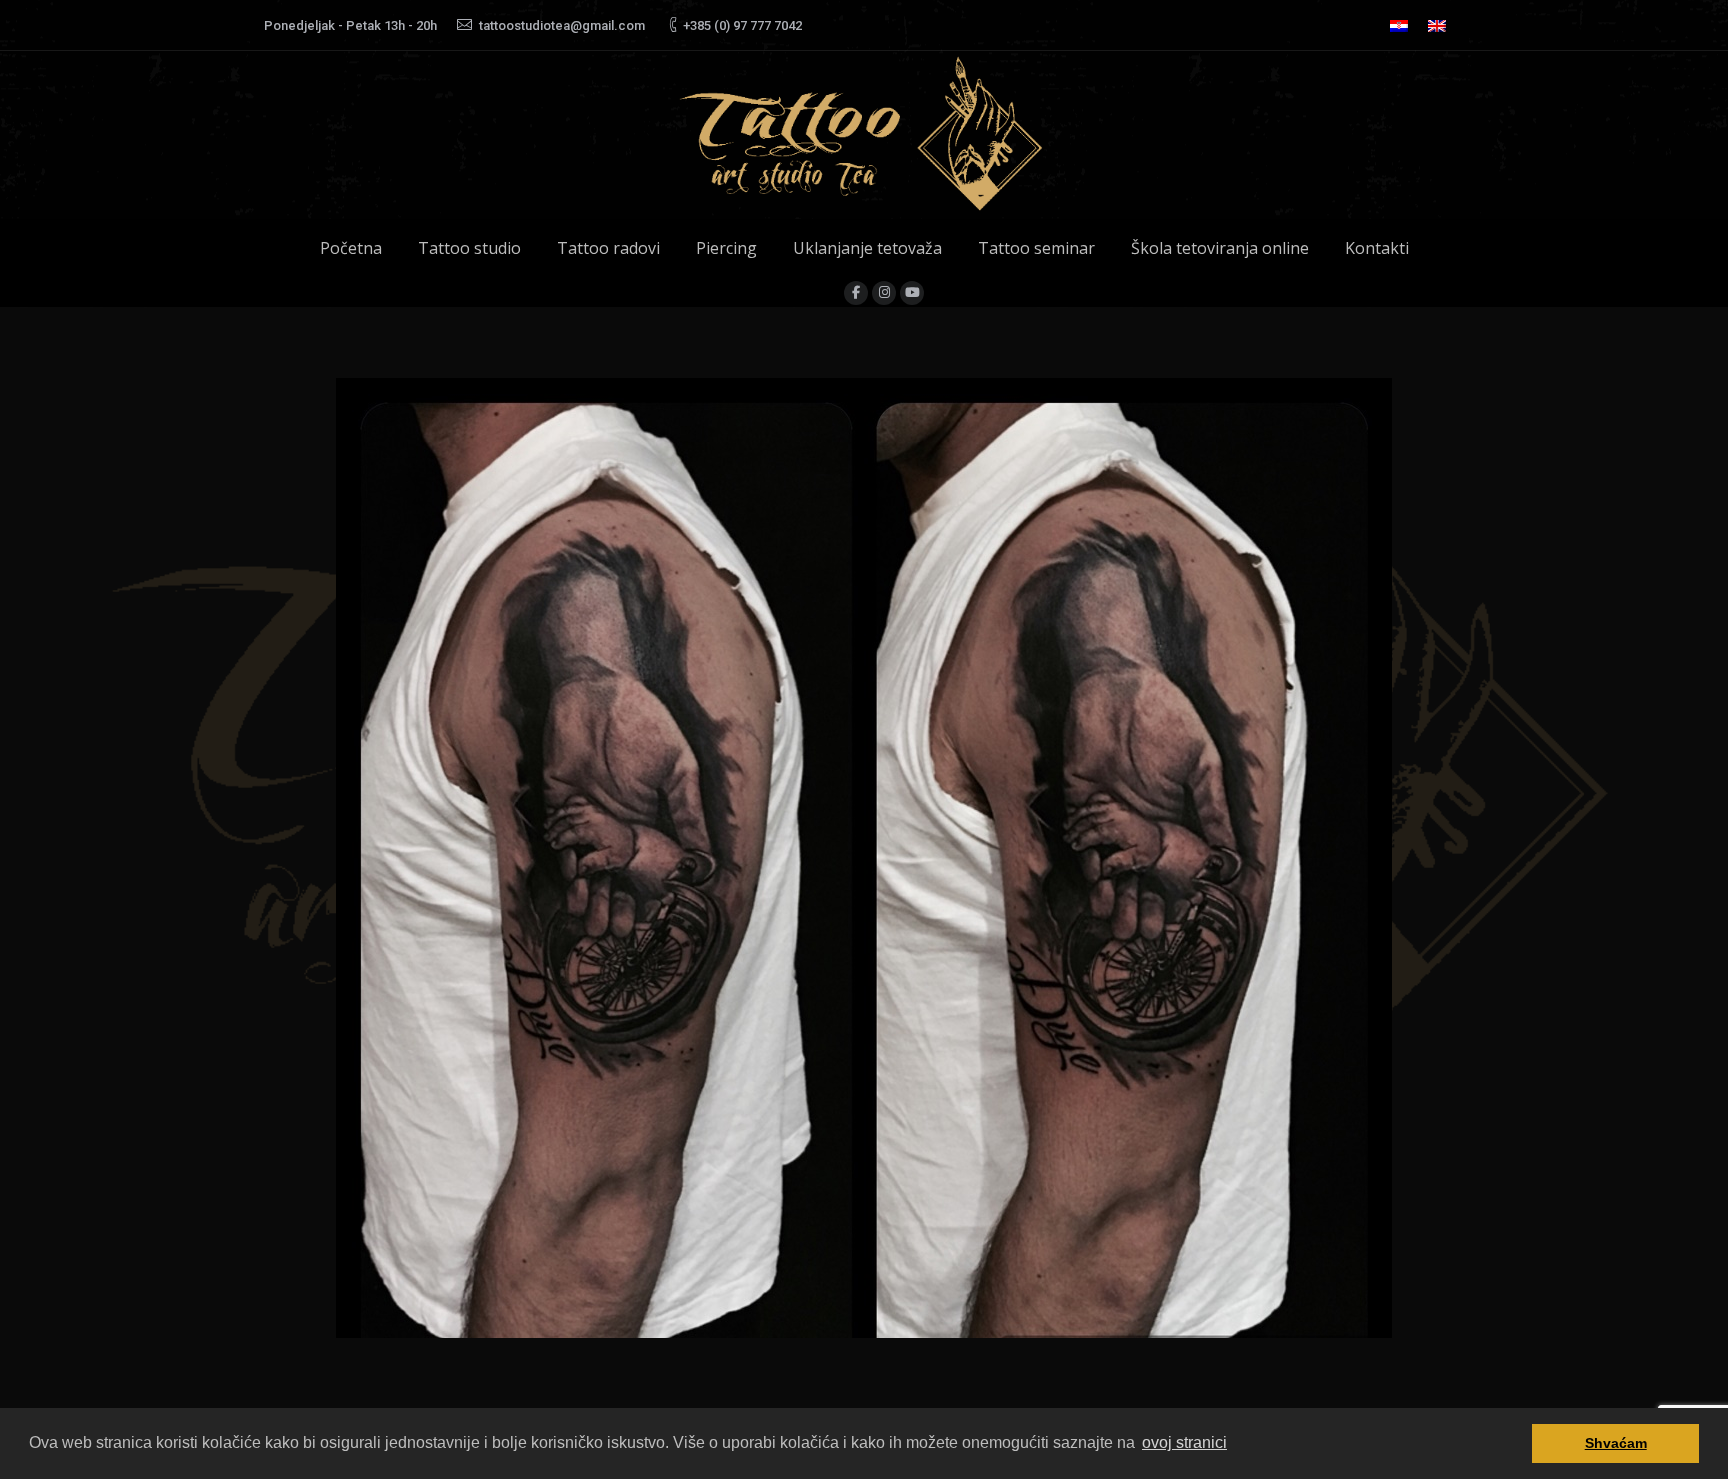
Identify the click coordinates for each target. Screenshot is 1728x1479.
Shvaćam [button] (1616, 1443)
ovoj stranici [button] (1184, 1442)
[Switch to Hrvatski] (1399, 25)
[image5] (864, 858)
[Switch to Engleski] (1437, 25)
